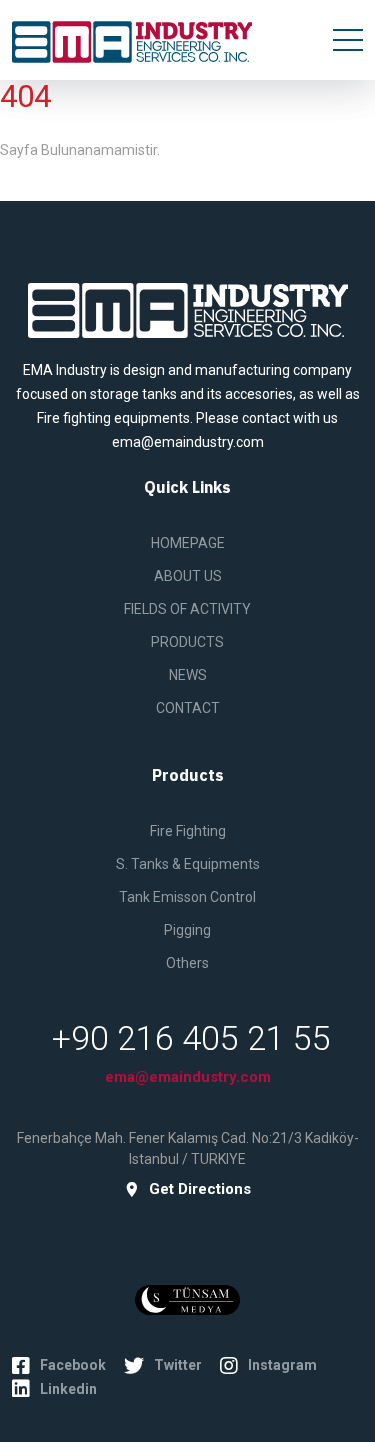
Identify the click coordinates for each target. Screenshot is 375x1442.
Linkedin (68, 1389)
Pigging (187, 930)
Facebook (73, 1365)
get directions (200, 1189)
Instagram (282, 1365)
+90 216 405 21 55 (191, 1038)
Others (187, 963)
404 (25, 96)
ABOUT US (188, 576)
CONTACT (188, 708)
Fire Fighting (188, 831)
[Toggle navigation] (348, 40)
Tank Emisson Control (187, 897)
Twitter (178, 1365)
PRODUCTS (187, 642)
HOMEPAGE (188, 543)
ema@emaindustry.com (188, 1077)
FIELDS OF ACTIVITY (187, 609)
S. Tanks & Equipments (188, 864)
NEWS (188, 675)
